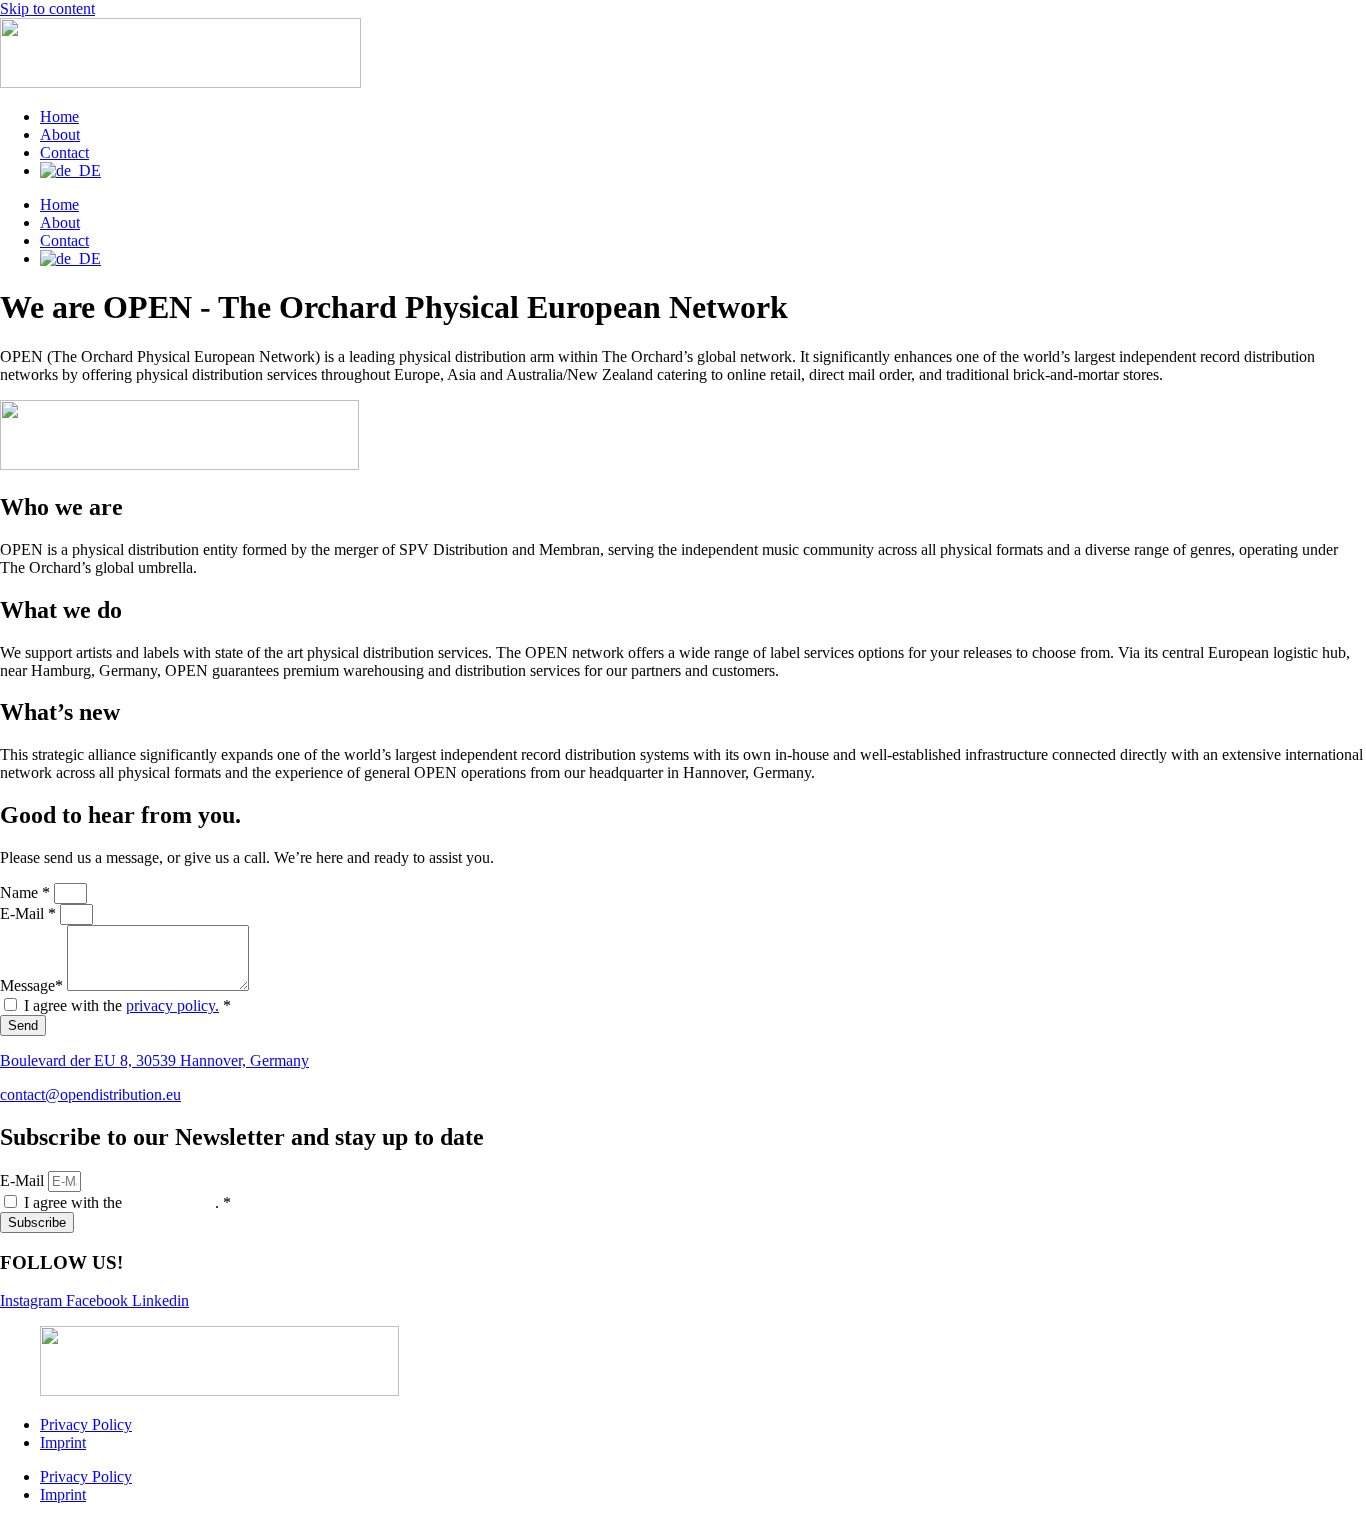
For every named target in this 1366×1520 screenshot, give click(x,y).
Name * (27, 892)
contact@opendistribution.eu (90, 1094)
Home (59, 116)
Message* (33, 985)
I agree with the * (127, 1005)
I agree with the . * (127, 1202)
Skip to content (47, 8)
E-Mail (24, 1180)
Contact (64, 152)
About (60, 134)
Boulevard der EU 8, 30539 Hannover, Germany (154, 1060)
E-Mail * (30, 913)
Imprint (63, 1442)
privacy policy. (172, 1005)
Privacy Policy (86, 1424)
